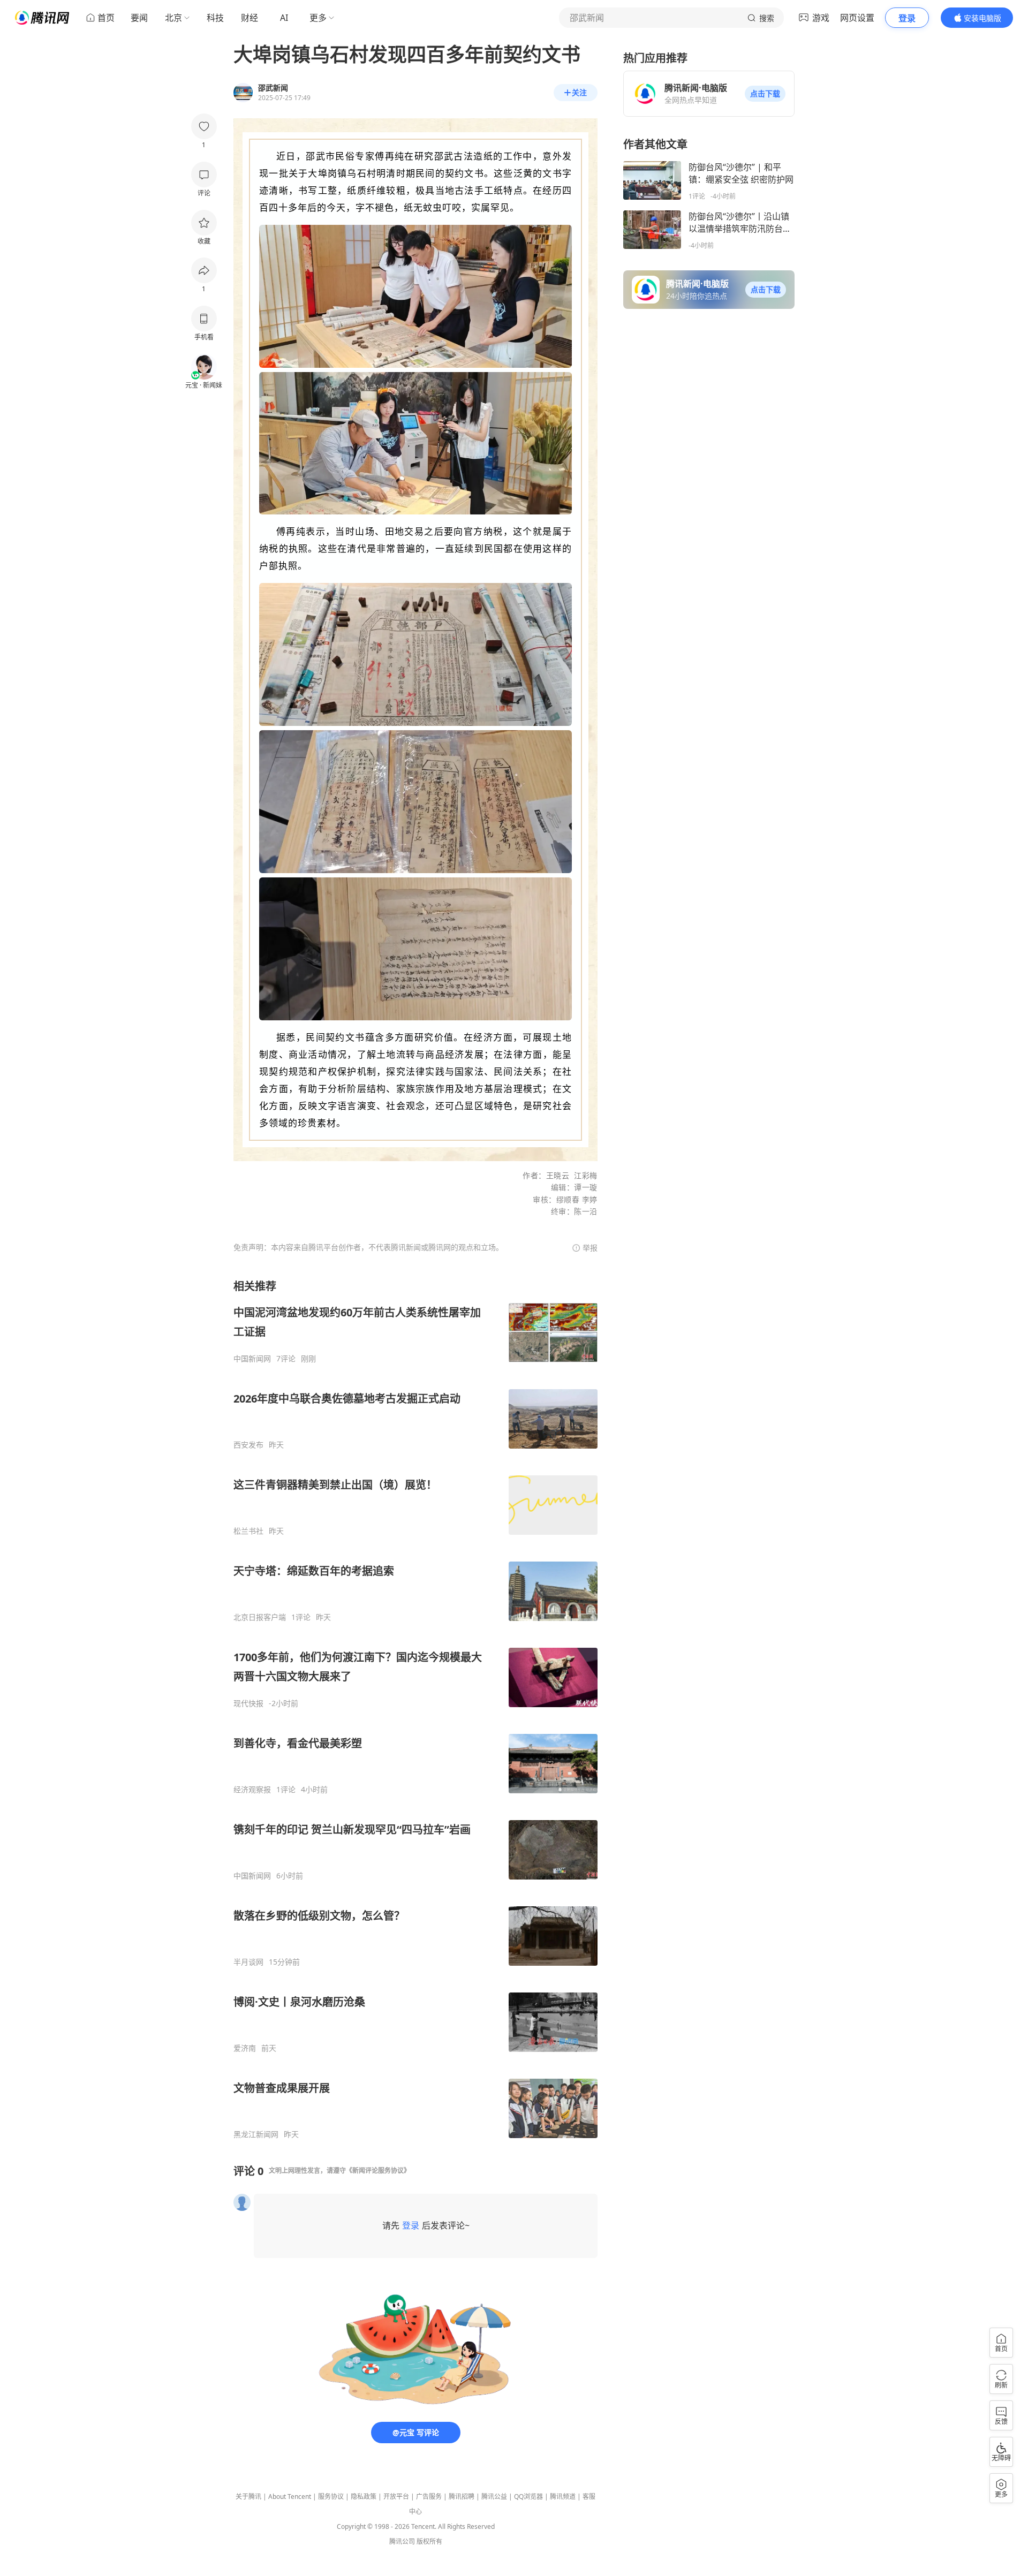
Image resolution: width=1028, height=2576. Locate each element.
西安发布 (248, 1445)
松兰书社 (248, 1531)
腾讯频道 (563, 2497)
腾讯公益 (494, 2497)
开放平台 (396, 2497)
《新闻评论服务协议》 (378, 2170)
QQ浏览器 (528, 2497)
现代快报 (248, 1703)
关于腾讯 (248, 2497)
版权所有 (429, 2541)
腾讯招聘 (462, 2497)
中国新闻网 (252, 1359)
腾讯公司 (402, 2541)
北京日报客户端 (260, 1617)
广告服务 (429, 2497)
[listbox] (415, 1709)
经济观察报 (252, 1790)
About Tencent (290, 2497)
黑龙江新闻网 (256, 2134)
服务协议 (331, 2497)
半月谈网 (248, 1962)
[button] (765, 94)
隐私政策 (364, 2497)
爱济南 (245, 2048)
